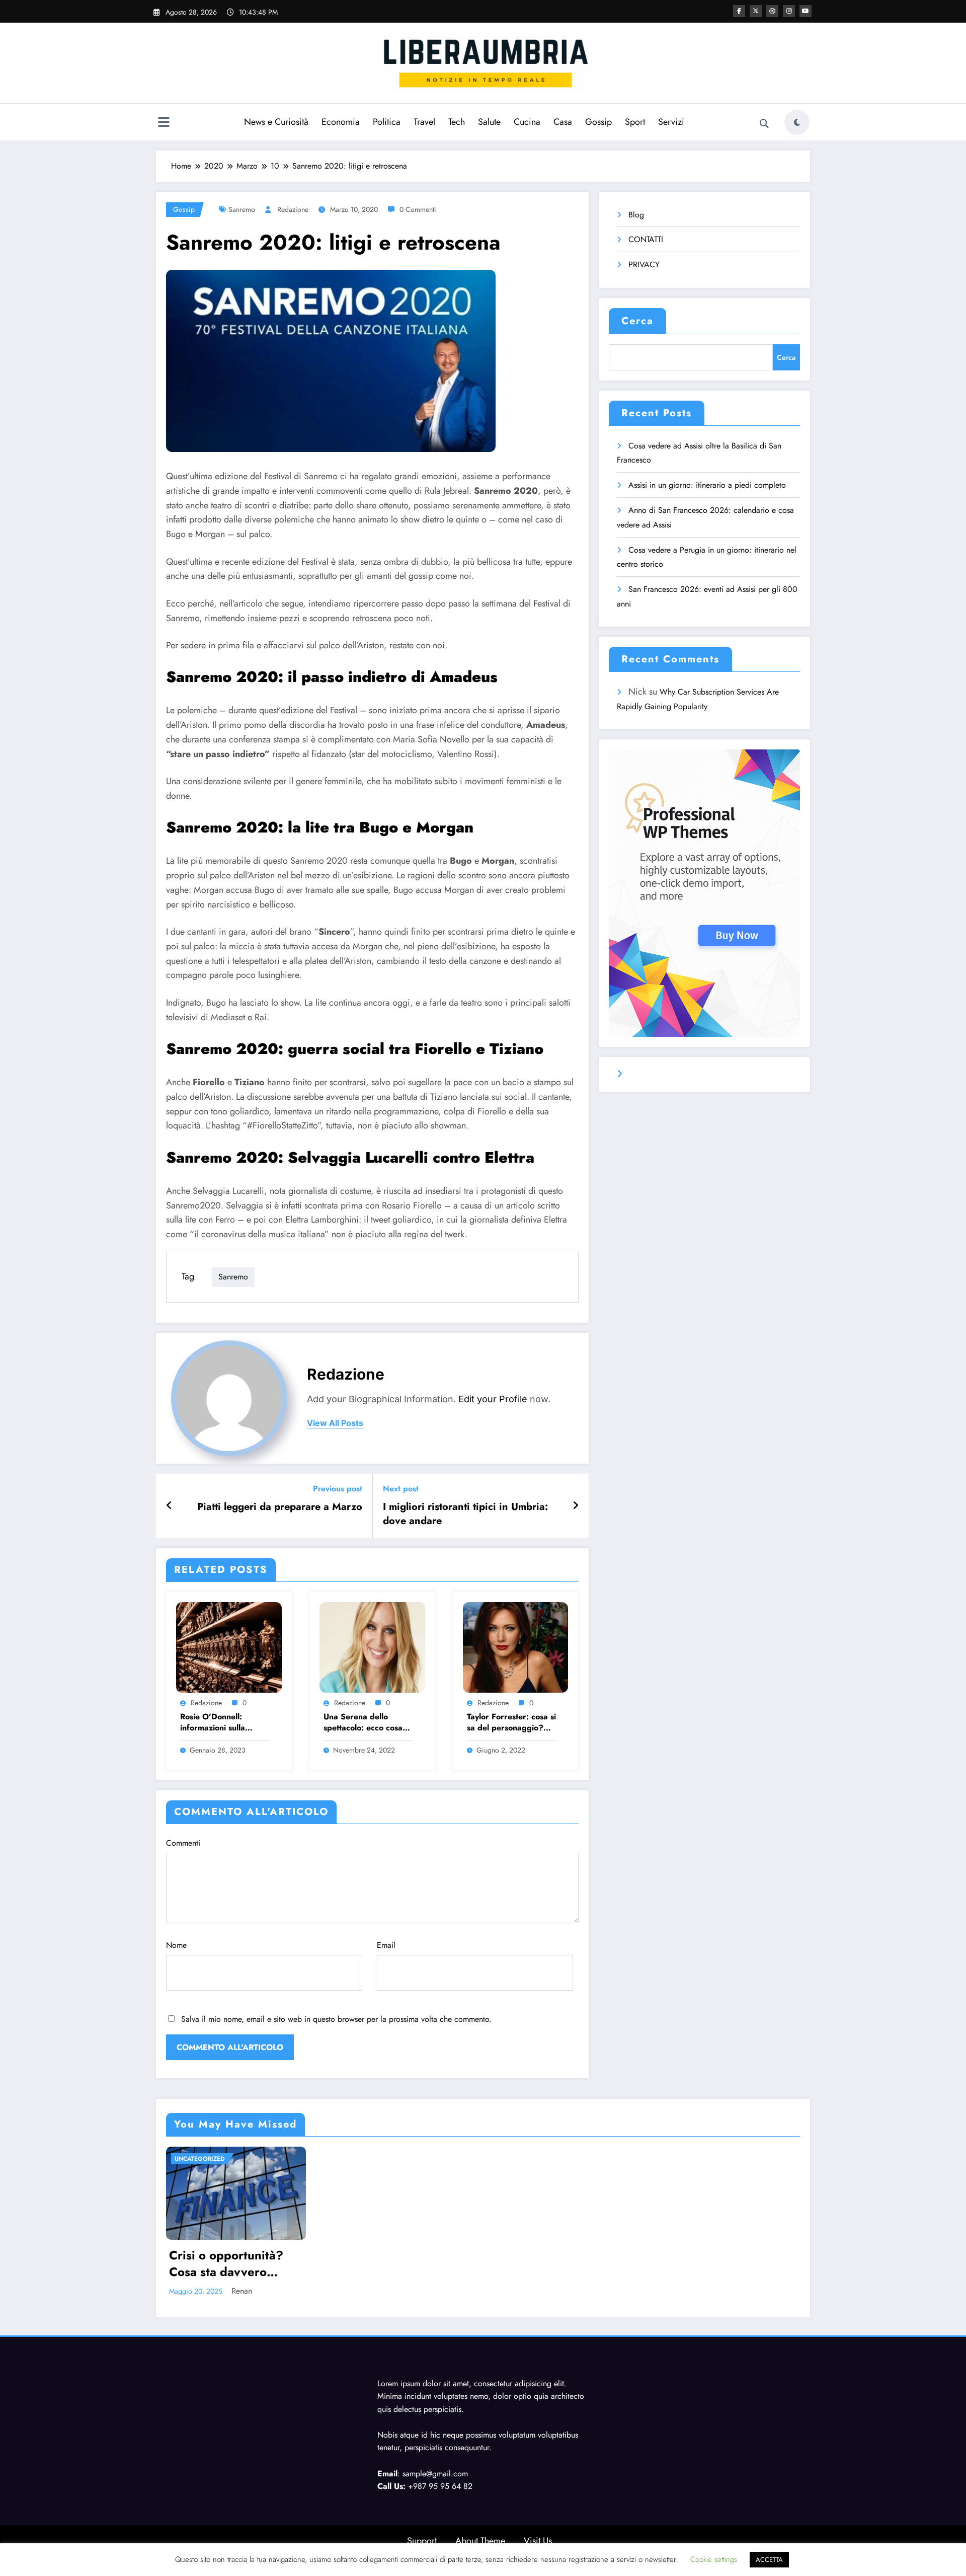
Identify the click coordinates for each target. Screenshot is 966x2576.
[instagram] (789, 11)
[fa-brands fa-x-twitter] (756, 11)
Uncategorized (200, 2159)
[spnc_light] (797, 122)
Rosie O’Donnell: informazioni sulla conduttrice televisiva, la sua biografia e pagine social (220, 1723)
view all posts (335, 1423)
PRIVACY (644, 264)
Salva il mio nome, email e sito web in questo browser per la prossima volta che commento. (336, 2019)
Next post (401, 1489)
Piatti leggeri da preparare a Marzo (280, 1507)
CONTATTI (646, 239)
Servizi (671, 122)
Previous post (338, 1489)
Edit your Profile (493, 1399)
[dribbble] (772, 11)
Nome (176, 1945)
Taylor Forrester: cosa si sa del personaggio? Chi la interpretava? (511, 1723)
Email (386, 1945)
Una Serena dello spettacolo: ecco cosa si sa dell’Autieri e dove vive (367, 1723)
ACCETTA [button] (769, 2560)
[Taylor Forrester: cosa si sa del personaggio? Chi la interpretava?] (516, 1647)
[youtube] (806, 11)
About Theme (480, 2541)
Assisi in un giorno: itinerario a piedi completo (707, 485)
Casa (563, 122)
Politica (387, 122)
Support (422, 2541)
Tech (457, 122)
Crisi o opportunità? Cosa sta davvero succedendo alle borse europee (232, 2264)
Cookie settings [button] (714, 2559)
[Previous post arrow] (169, 1506)
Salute (489, 122)
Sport (635, 122)
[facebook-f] (739, 11)
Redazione (293, 209)
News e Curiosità (276, 122)
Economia (341, 122)
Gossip (598, 122)
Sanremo (242, 209)
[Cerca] (764, 124)
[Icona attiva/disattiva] (164, 123)
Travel (424, 122)
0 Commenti (418, 209)
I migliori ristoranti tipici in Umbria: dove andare (465, 1514)
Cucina (527, 122)
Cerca (637, 321)
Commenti (183, 1843)
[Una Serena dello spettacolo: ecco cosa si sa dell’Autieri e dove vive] (372, 1647)
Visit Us (538, 2541)
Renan (242, 2291)
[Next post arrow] (576, 1506)
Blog (636, 215)
